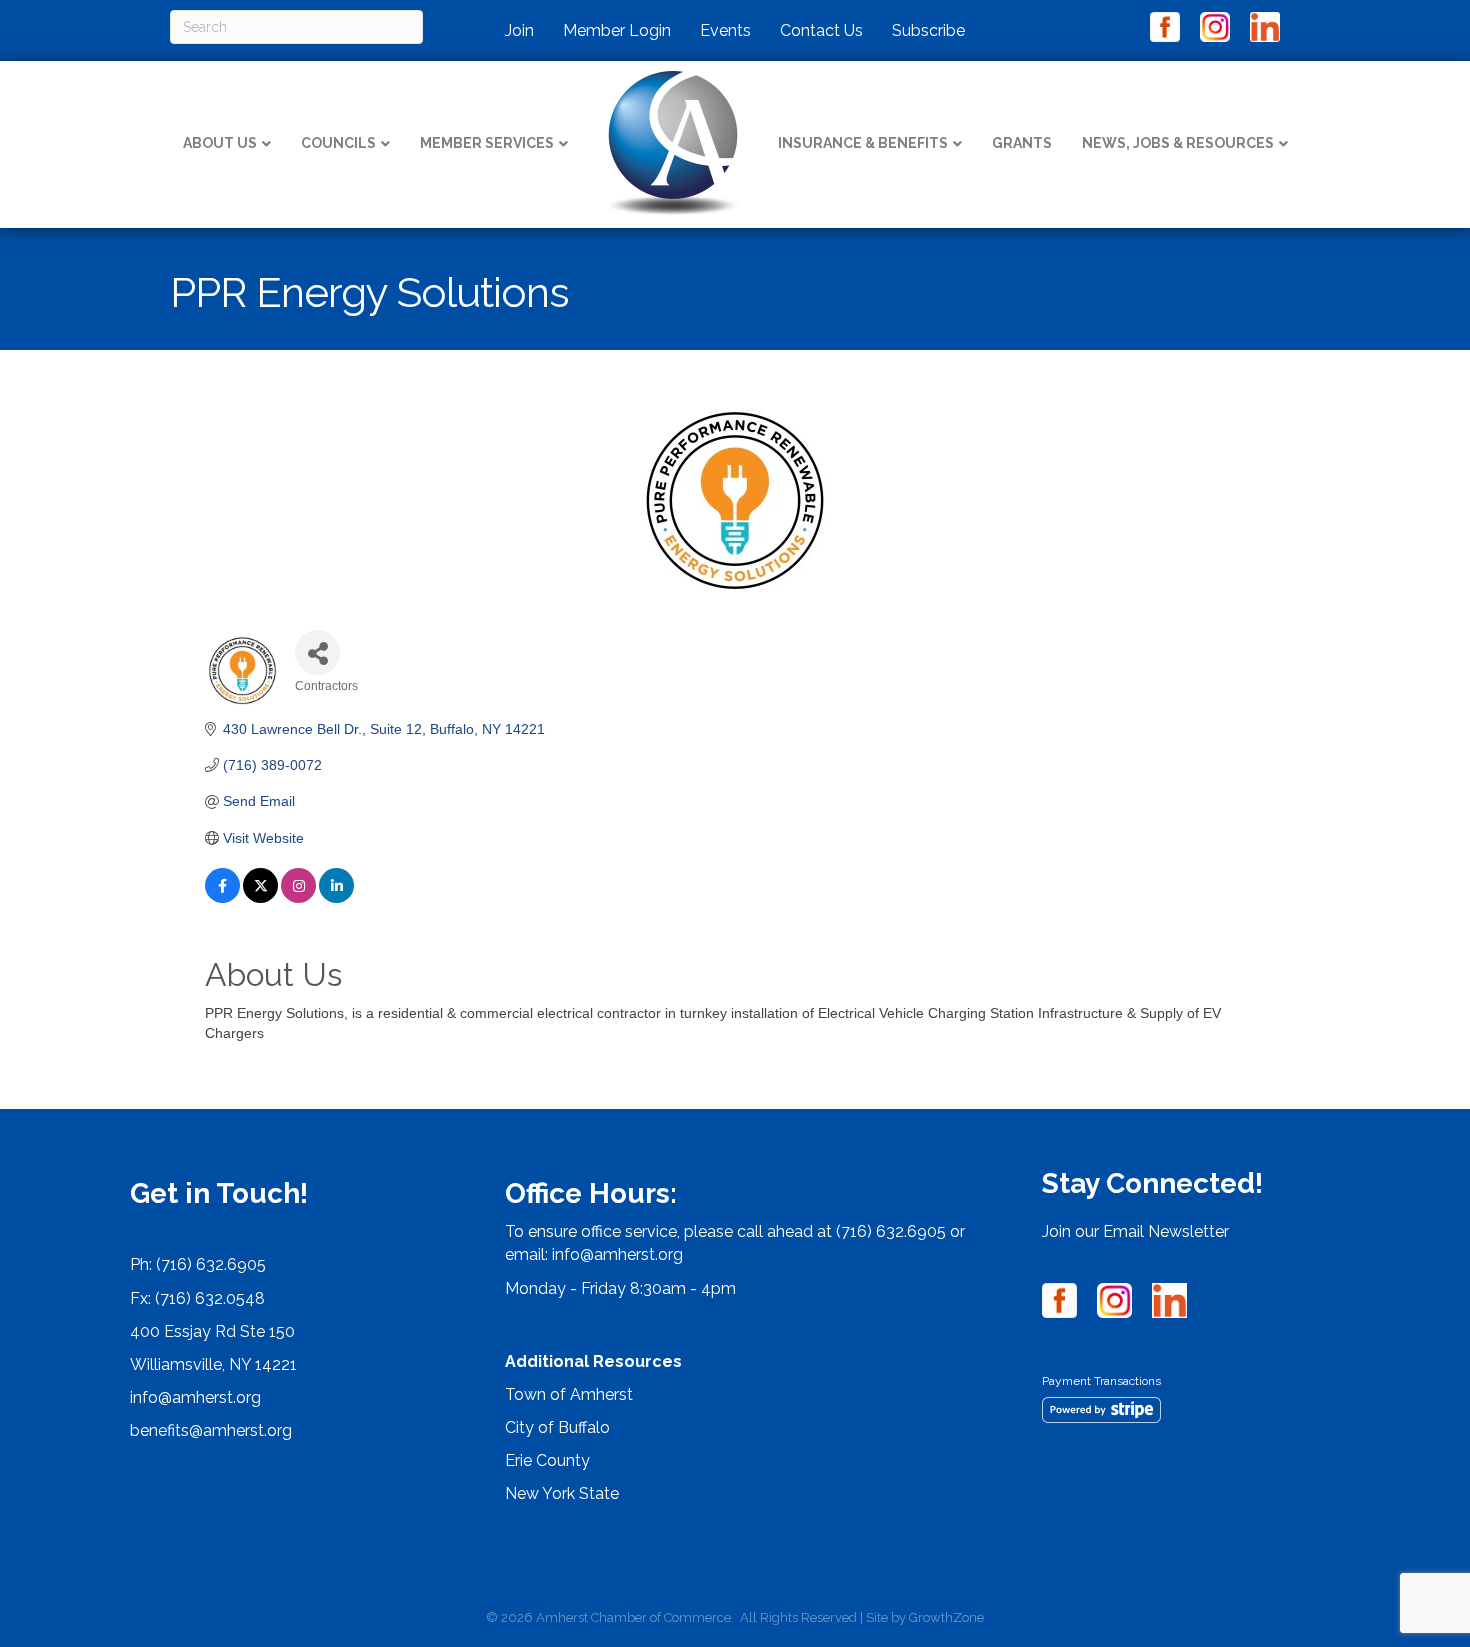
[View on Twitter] (260, 898)
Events (725, 30)
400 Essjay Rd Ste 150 (212, 1331)
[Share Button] (317, 652)
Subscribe (928, 30)
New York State (562, 1493)
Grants (1022, 143)
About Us (220, 143)
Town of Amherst (569, 1394)
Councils (338, 143)
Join (519, 30)
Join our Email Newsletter (1135, 1231)
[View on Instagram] (298, 898)
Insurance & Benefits (863, 143)
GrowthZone (946, 1617)
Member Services (487, 143)
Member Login (617, 30)
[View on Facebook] (222, 898)
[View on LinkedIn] (336, 898)
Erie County (547, 1460)
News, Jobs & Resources (1178, 143)
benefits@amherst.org (211, 1430)
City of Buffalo (557, 1427)
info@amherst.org (195, 1397)
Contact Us (821, 30)
